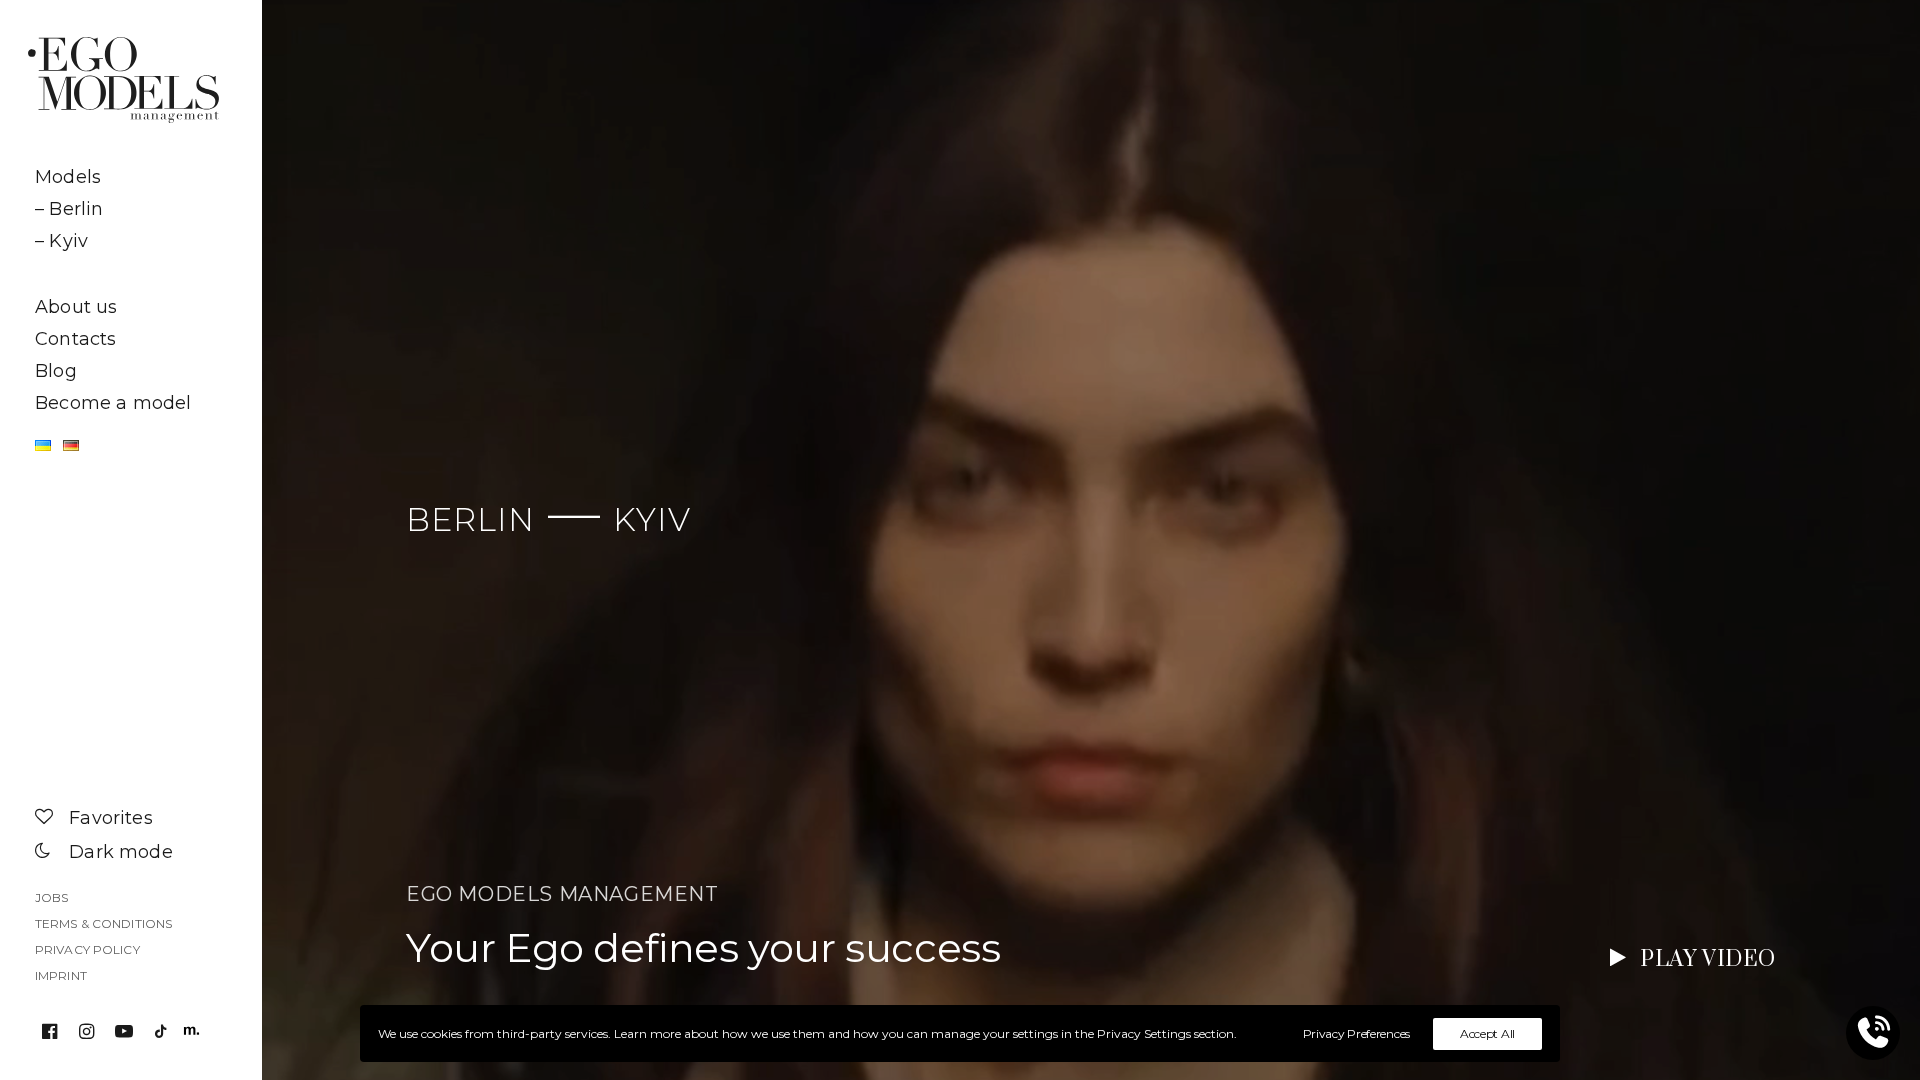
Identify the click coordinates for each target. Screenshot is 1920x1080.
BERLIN (470, 519)
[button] (53, 1033)
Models (68, 177)
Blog (56, 371)
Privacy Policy (87, 949)
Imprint (61, 975)
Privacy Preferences (1356, 1033)
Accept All (1487, 1033)
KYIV (652, 519)
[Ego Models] (130, 80)
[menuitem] (130, 177)
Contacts (75, 339)
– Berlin (69, 209)
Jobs (51, 897)
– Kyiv (61, 241)
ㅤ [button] (130, 274)
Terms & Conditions (103, 923)
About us (76, 307)
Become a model (113, 403)
